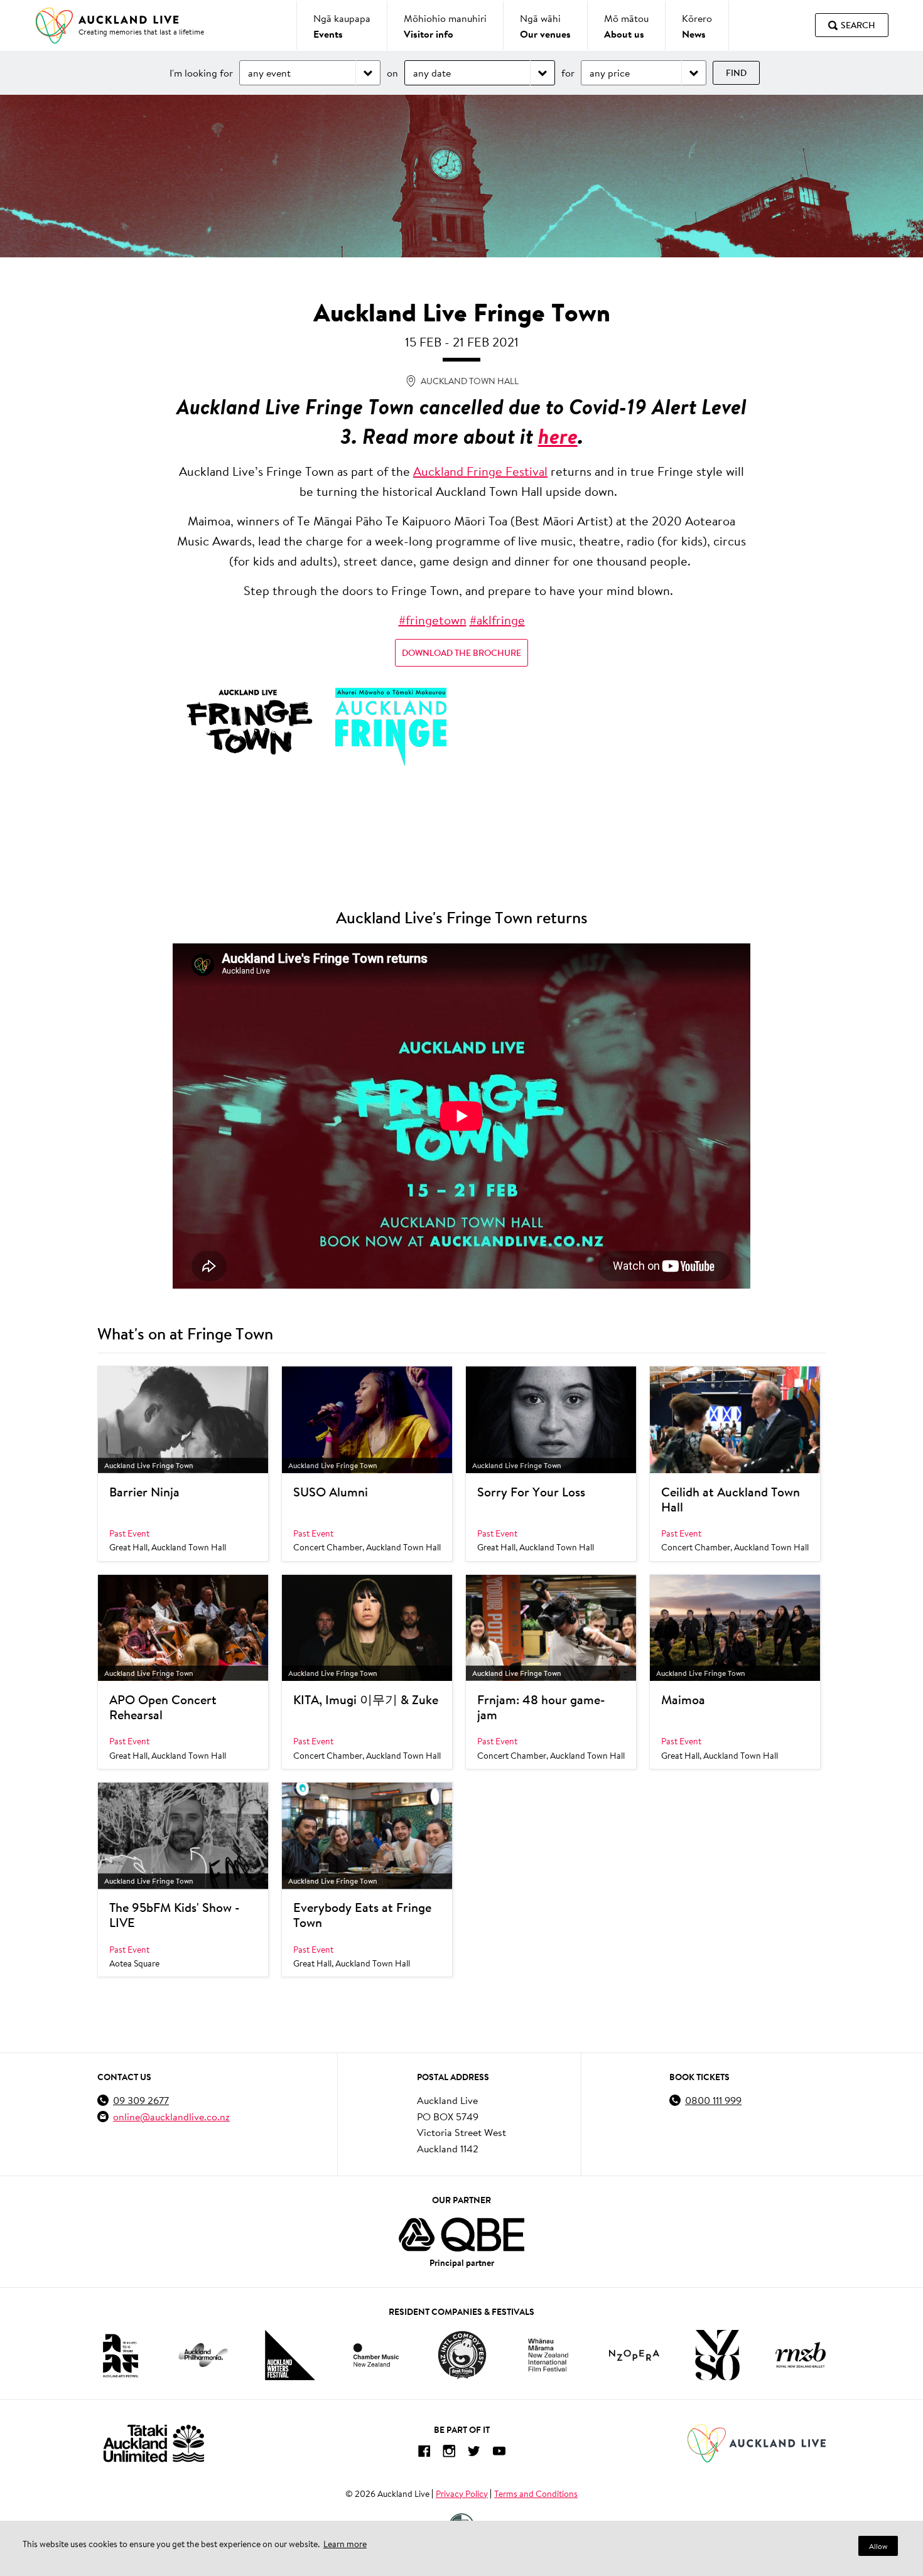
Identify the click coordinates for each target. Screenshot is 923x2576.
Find (736, 73)
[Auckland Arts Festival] (120, 2355)
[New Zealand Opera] (634, 2355)
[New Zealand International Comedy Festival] (462, 2355)
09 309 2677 (141, 2100)
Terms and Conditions (536, 2494)
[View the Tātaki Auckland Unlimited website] (154, 2443)
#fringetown (433, 620)
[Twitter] (474, 2453)
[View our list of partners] (462, 2235)
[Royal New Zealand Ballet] (801, 2355)
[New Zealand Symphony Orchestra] (717, 2355)
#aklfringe (497, 620)
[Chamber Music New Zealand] (376, 2355)
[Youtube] (499, 2453)
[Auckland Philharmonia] (203, 2355)
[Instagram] (449, 2453)
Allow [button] (878, 2546)
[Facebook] (424, 2453)
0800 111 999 (713, 2100)
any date (432, 72)
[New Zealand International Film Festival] (548, 2355)
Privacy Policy (462, 2494)
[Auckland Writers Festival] (290, 2355)
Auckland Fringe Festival (480, 471)
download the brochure (462, 653)
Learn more (345, 2544)
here (558, 436)
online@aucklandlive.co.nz (171, 2116)
